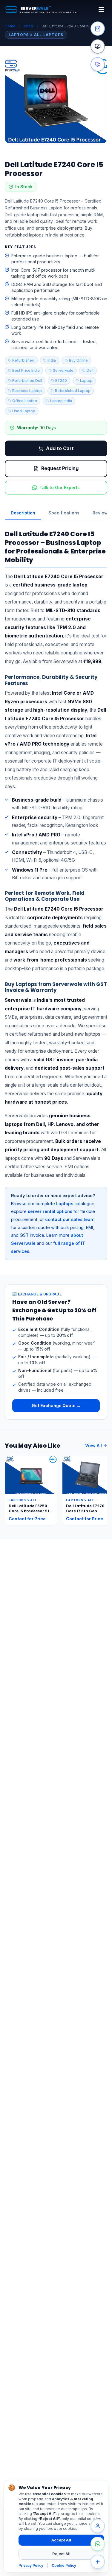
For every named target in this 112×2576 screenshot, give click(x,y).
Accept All (61, 2540)
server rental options (50, 1211)
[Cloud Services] (98, 64)
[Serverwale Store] (98, 29)
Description (23, 513)
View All (93, 1445)
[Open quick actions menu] (98, 2562)
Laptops (65, 1204)
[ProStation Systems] (98, 46)
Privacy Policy (31, 2565)
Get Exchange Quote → (56, 1406)
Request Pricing (60, 468)
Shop (29, 26)
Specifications (64, 513)
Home (10, 26)
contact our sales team (70, 1219)
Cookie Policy (64, 2565)
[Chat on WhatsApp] (98, 2544)
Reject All (61, 2554)
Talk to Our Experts (60, 487)
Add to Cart (60, 448)
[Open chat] (98, 2526)
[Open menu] (101, 10)
